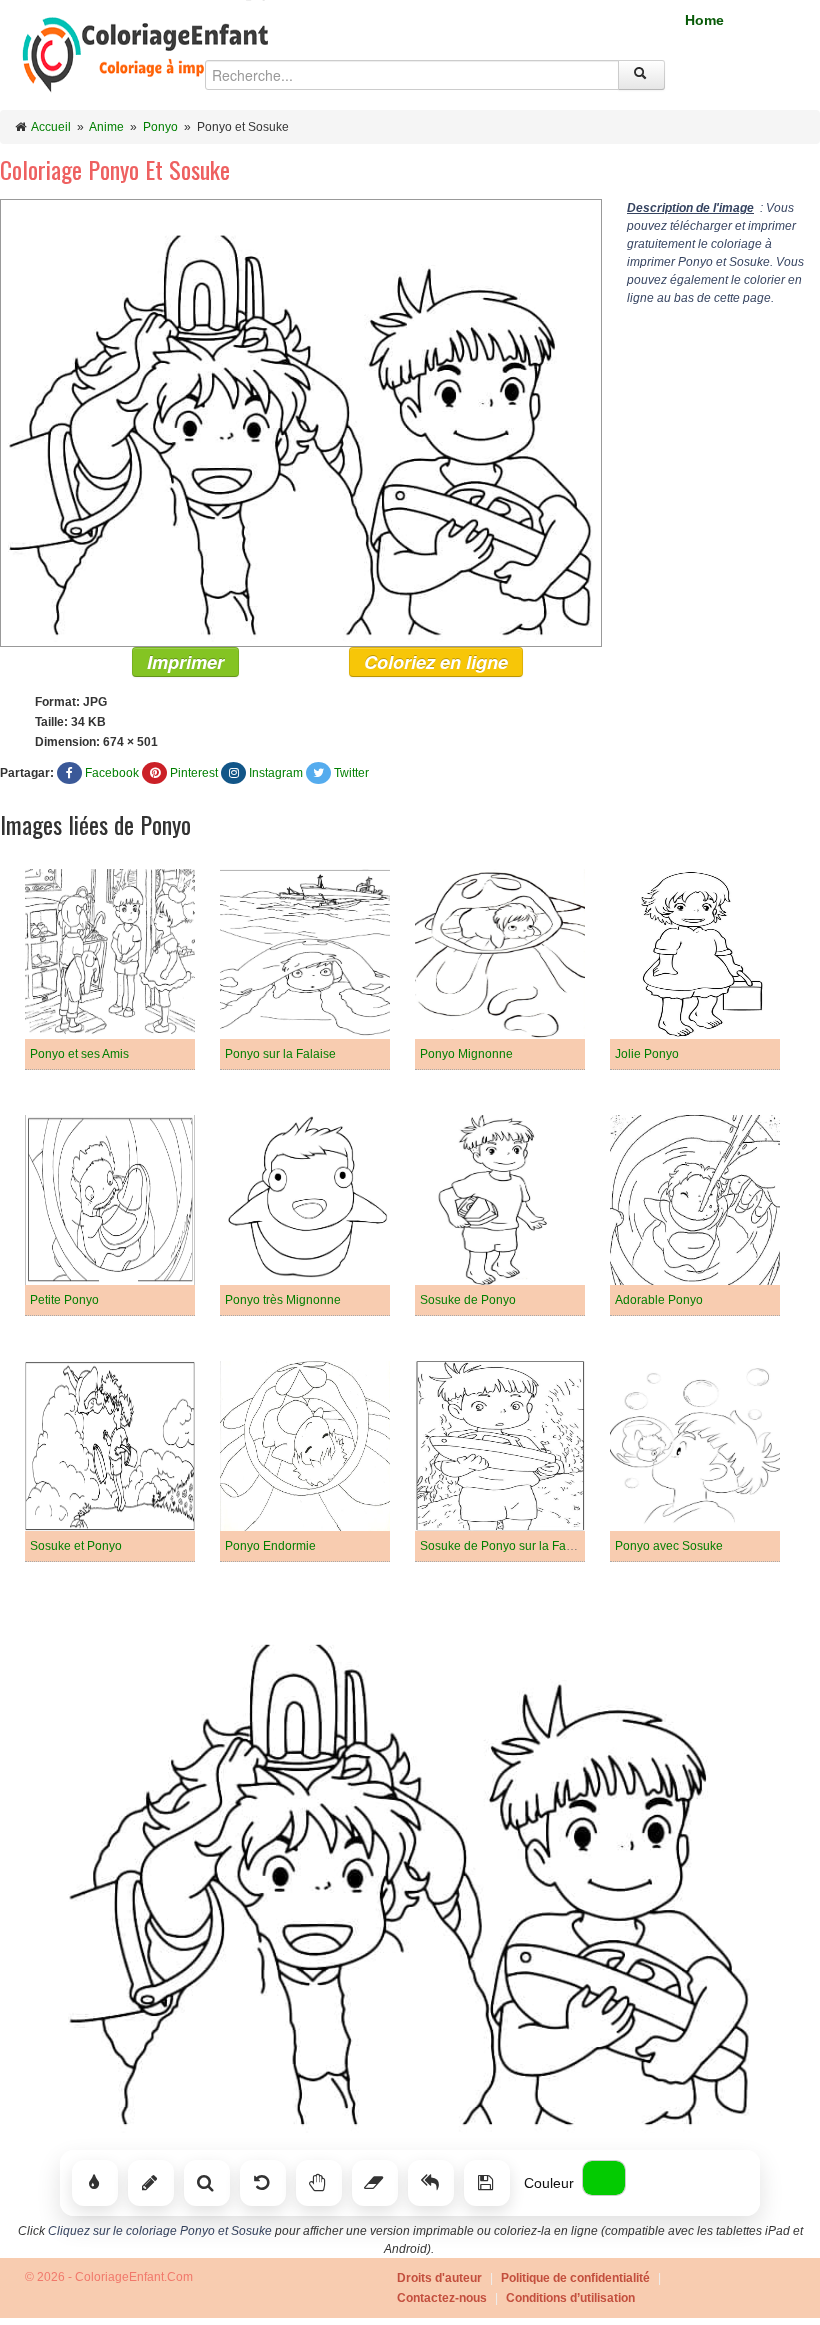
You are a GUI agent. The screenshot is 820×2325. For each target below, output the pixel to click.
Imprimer (185, 662)
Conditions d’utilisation (570, 2298)
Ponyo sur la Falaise (280, 1054)
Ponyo (160, 127)
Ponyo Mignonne (466, 1054)
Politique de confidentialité (575, 2278)
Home (704, 20)
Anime (106, 127)
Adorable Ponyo (659, 1300)
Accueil (51, 127)
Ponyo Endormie (270, 1546)
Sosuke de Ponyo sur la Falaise (506, 1546)
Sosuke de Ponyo (468, 1300)
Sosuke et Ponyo (76, 1546)
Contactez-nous (442, 2298)
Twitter (351, 773)
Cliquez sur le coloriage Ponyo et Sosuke (160, 2231)
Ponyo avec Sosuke (669, 1546)
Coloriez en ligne (436, 662)
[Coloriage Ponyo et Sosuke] (301, 422)
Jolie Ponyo (647, 1054)
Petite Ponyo (64, 1300)
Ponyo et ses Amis (79, 1054)
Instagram (276, 773)
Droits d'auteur (439, 2278)
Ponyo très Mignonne (283, 1300)
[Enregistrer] (487, 2183)
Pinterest (194, 773)
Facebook (112, 773)
